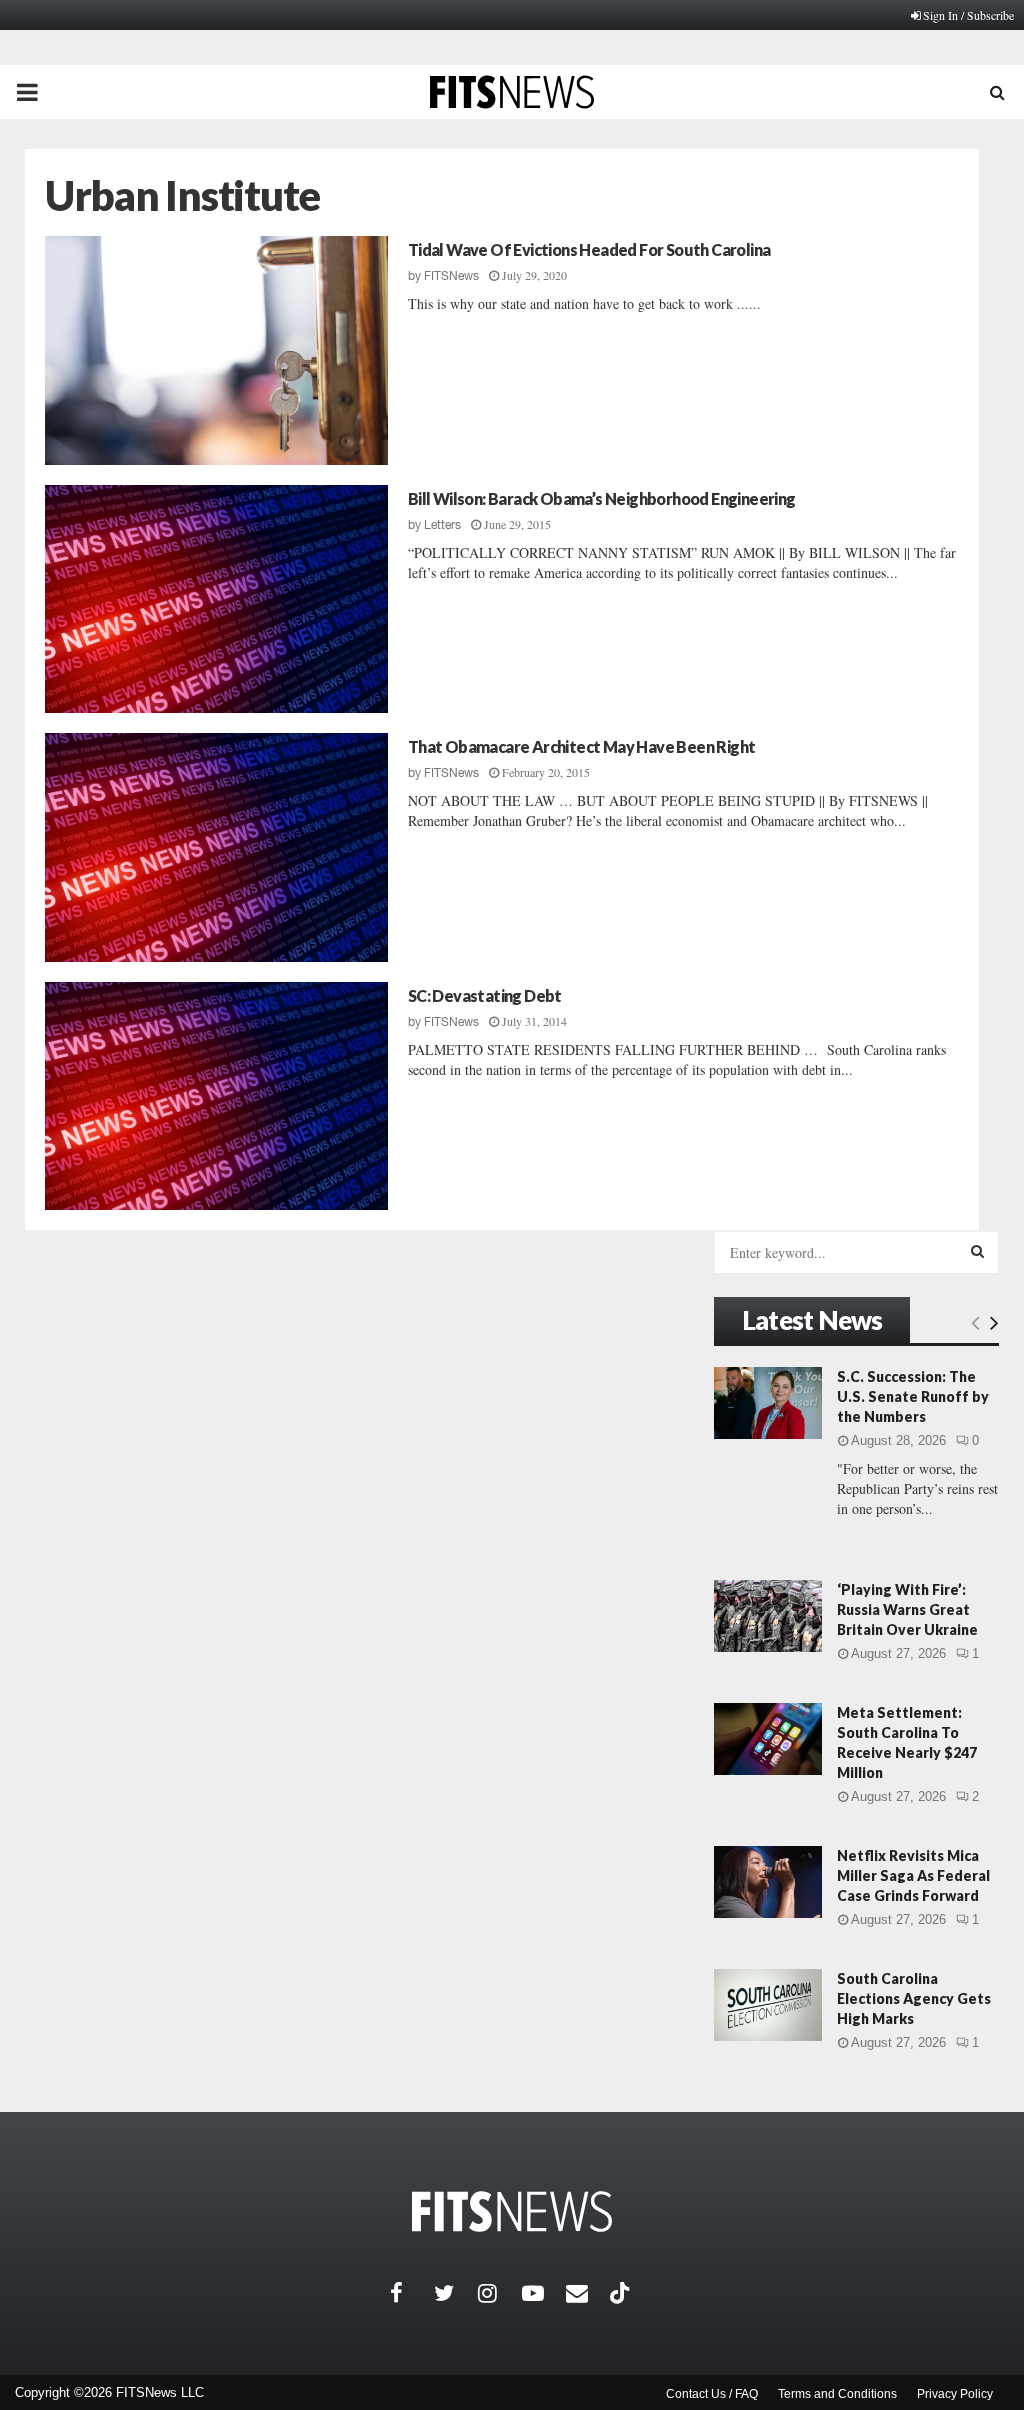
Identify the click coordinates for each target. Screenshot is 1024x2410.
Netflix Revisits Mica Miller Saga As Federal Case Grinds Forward (913, 1875)
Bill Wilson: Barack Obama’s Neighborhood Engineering (602, 498)
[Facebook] (412, 2293)
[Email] (588, 2293)
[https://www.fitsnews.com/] (512, 2211)
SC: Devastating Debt (485, 995)
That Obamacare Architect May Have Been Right (582, 746)
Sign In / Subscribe (968, 15)
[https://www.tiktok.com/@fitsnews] (622, 2293)
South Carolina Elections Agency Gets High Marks (914, 1998)
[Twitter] (456, 2293)
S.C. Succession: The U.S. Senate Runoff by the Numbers (913, 1396)
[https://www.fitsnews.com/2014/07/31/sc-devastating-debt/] (216, 1096)
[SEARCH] (977, 1251)
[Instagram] (500, 2293)
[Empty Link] (975, 1322)
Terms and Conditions (837, 2394)
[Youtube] (544, 2293)
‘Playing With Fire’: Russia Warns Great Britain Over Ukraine (907, 1609)
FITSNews (451, 276)
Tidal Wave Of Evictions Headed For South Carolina (589, 249)
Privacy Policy (955, 2394)
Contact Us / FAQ (712, 2394)
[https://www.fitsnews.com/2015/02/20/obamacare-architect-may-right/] (216, 847)
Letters (442, 525)
